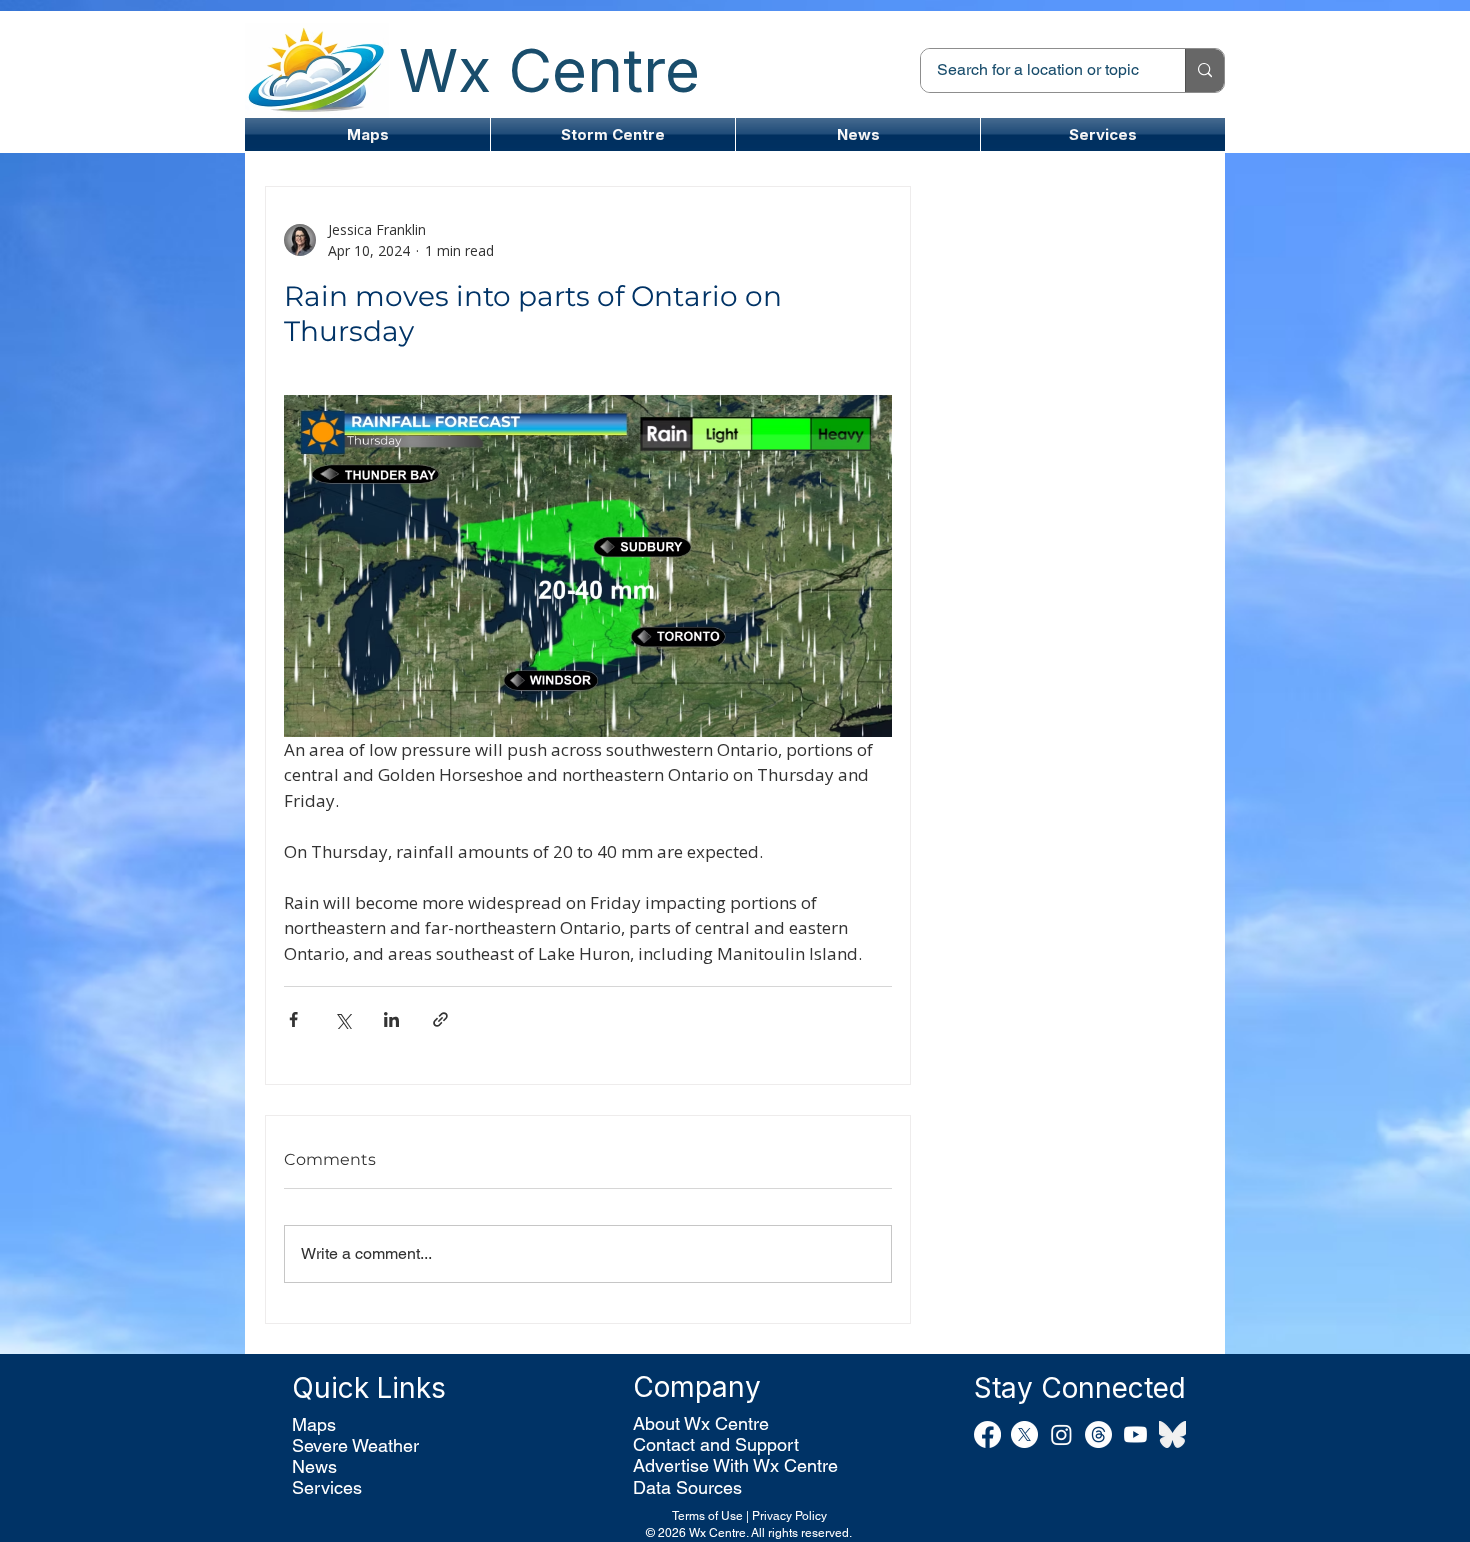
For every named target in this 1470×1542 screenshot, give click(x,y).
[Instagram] (1061, 1434)
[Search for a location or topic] (1204, 70)
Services (327, 1487)
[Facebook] (987, 1434)
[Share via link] (440, 1019)
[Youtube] (1135, 1434)
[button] (613, 134)
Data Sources (687, 1487)
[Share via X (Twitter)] (342, 1019)
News (314, 1466)
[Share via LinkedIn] (391, 1019)
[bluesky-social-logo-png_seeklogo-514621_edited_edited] (1172, 1434)
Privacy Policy (789, 1516)
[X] (1024, 1434)
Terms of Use (707, 1516)
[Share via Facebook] (293, 1019)
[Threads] (1098, 1434)
